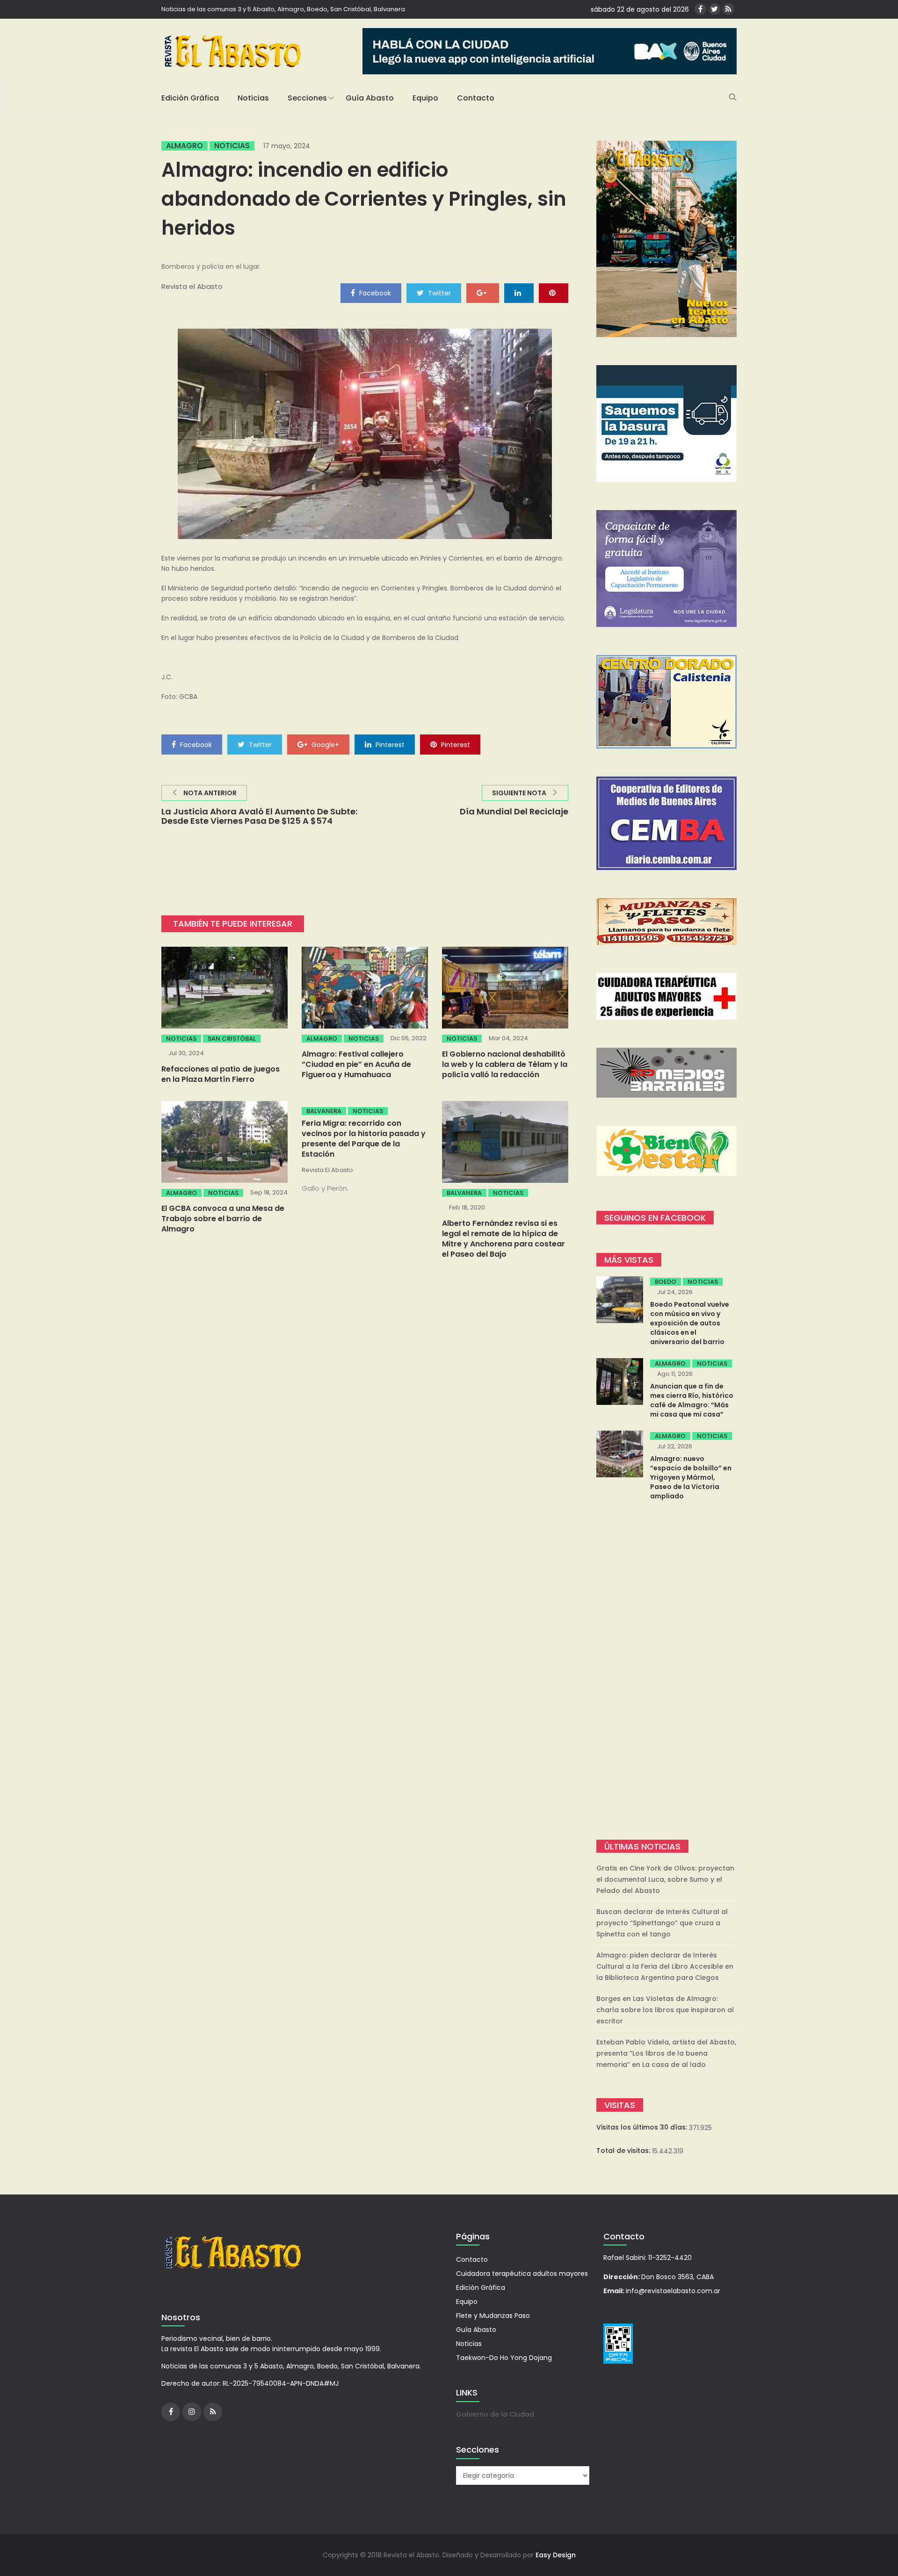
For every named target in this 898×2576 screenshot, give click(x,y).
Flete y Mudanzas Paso (493, 2316)
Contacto (476, 98)
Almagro (185, 146)
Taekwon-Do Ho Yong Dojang (504, 2358)
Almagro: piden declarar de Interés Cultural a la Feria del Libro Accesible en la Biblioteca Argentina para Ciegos (665, 1966)
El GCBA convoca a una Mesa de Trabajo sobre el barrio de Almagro (223, 1219)
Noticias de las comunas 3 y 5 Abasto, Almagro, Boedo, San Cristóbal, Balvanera (283, 9)
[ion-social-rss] (728, 9)
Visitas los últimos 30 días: (643, 2127)
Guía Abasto (370, 98)
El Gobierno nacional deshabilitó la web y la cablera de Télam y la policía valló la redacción (505, 1064)
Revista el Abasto (192, 286)
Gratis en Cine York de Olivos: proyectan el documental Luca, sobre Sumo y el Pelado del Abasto (665, 1879)
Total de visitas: (624, 2151)
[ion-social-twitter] (714, 9)
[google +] (483, 293)
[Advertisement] (666, 1671)
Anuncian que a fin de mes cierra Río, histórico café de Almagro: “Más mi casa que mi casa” (692, 1400)
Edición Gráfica (190, 98)
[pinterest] (554, 293)
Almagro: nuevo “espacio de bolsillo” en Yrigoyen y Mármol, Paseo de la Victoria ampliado (691, 1477)
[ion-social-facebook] (700, 9)
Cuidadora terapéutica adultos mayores (522, 2274)
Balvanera (324, 1111)
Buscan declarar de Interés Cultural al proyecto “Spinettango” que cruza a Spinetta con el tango (662, 1923)
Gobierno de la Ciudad (495, 2414)
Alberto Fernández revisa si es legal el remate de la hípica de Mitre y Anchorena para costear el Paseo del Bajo (503, 1239)
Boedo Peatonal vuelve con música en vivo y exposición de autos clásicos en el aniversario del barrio (690, 1323)
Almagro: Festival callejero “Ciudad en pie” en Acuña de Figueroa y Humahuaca (356, 1064)
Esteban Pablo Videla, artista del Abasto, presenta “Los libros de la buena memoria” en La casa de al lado (666, 2053)
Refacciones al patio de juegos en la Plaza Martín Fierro (221, 1074)
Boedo (666, 1282)
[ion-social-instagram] (192, 2412)
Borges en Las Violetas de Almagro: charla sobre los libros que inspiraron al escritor (665, 2010)
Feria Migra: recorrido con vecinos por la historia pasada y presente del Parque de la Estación (364, 1139)
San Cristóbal (232, 1039)
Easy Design (556, 2555)
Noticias (253, 98)
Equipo (425, 98)
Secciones (307, 98)
